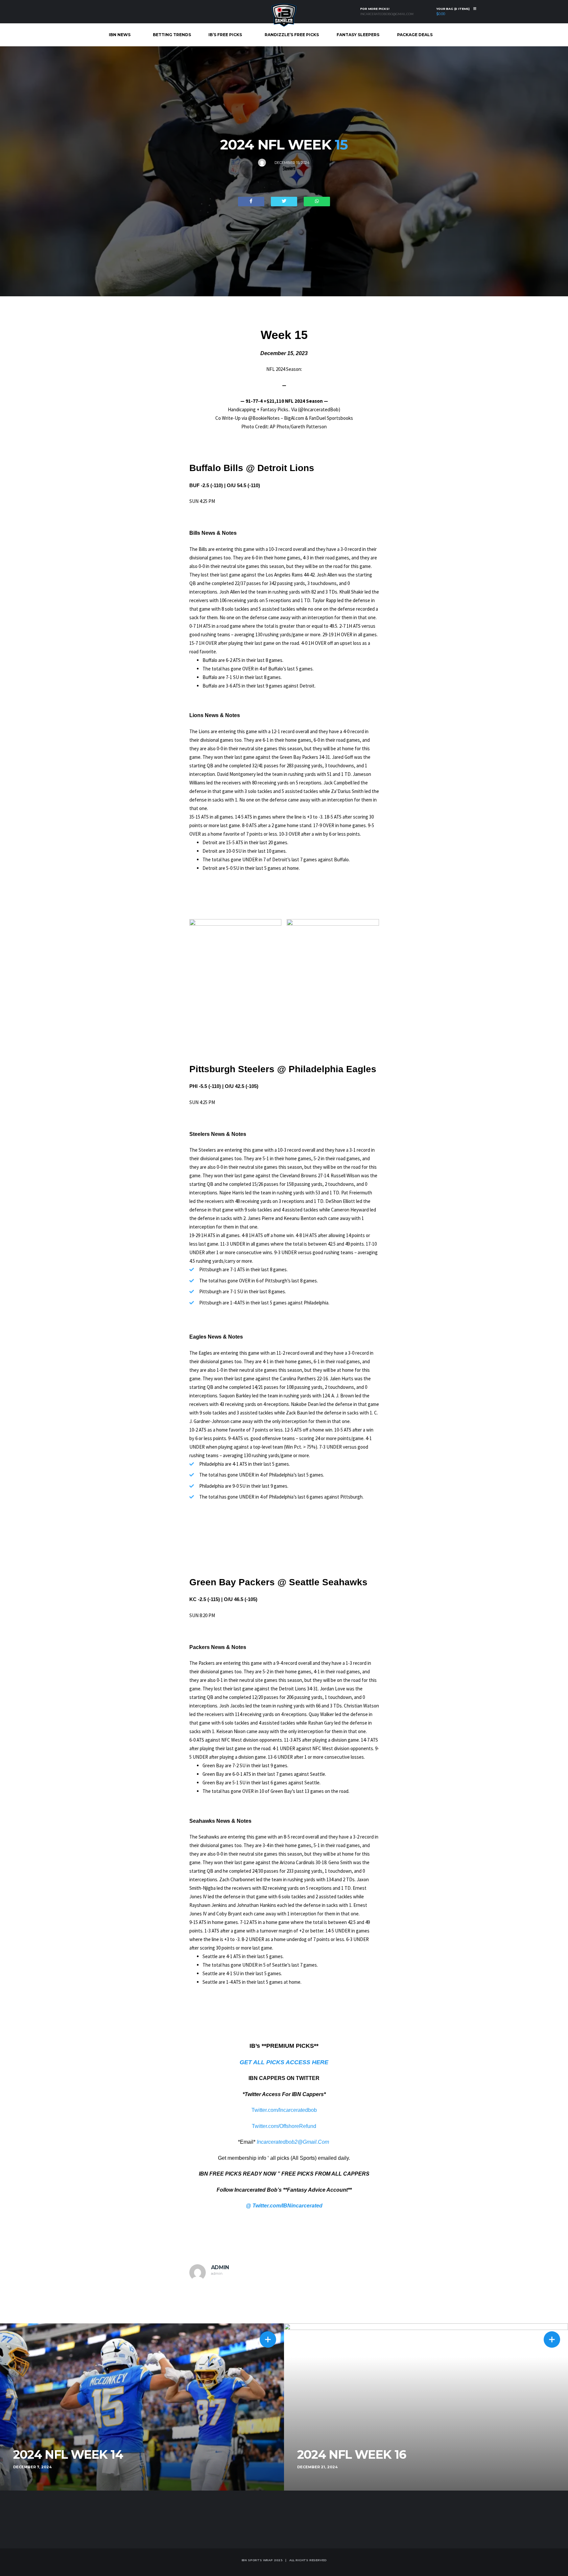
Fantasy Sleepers (358, 35)
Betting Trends (172, 35)
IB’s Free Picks (225, 35)
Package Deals (415, 35)
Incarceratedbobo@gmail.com (387, 14)
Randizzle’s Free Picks (292, 35)
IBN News (120, 35)
